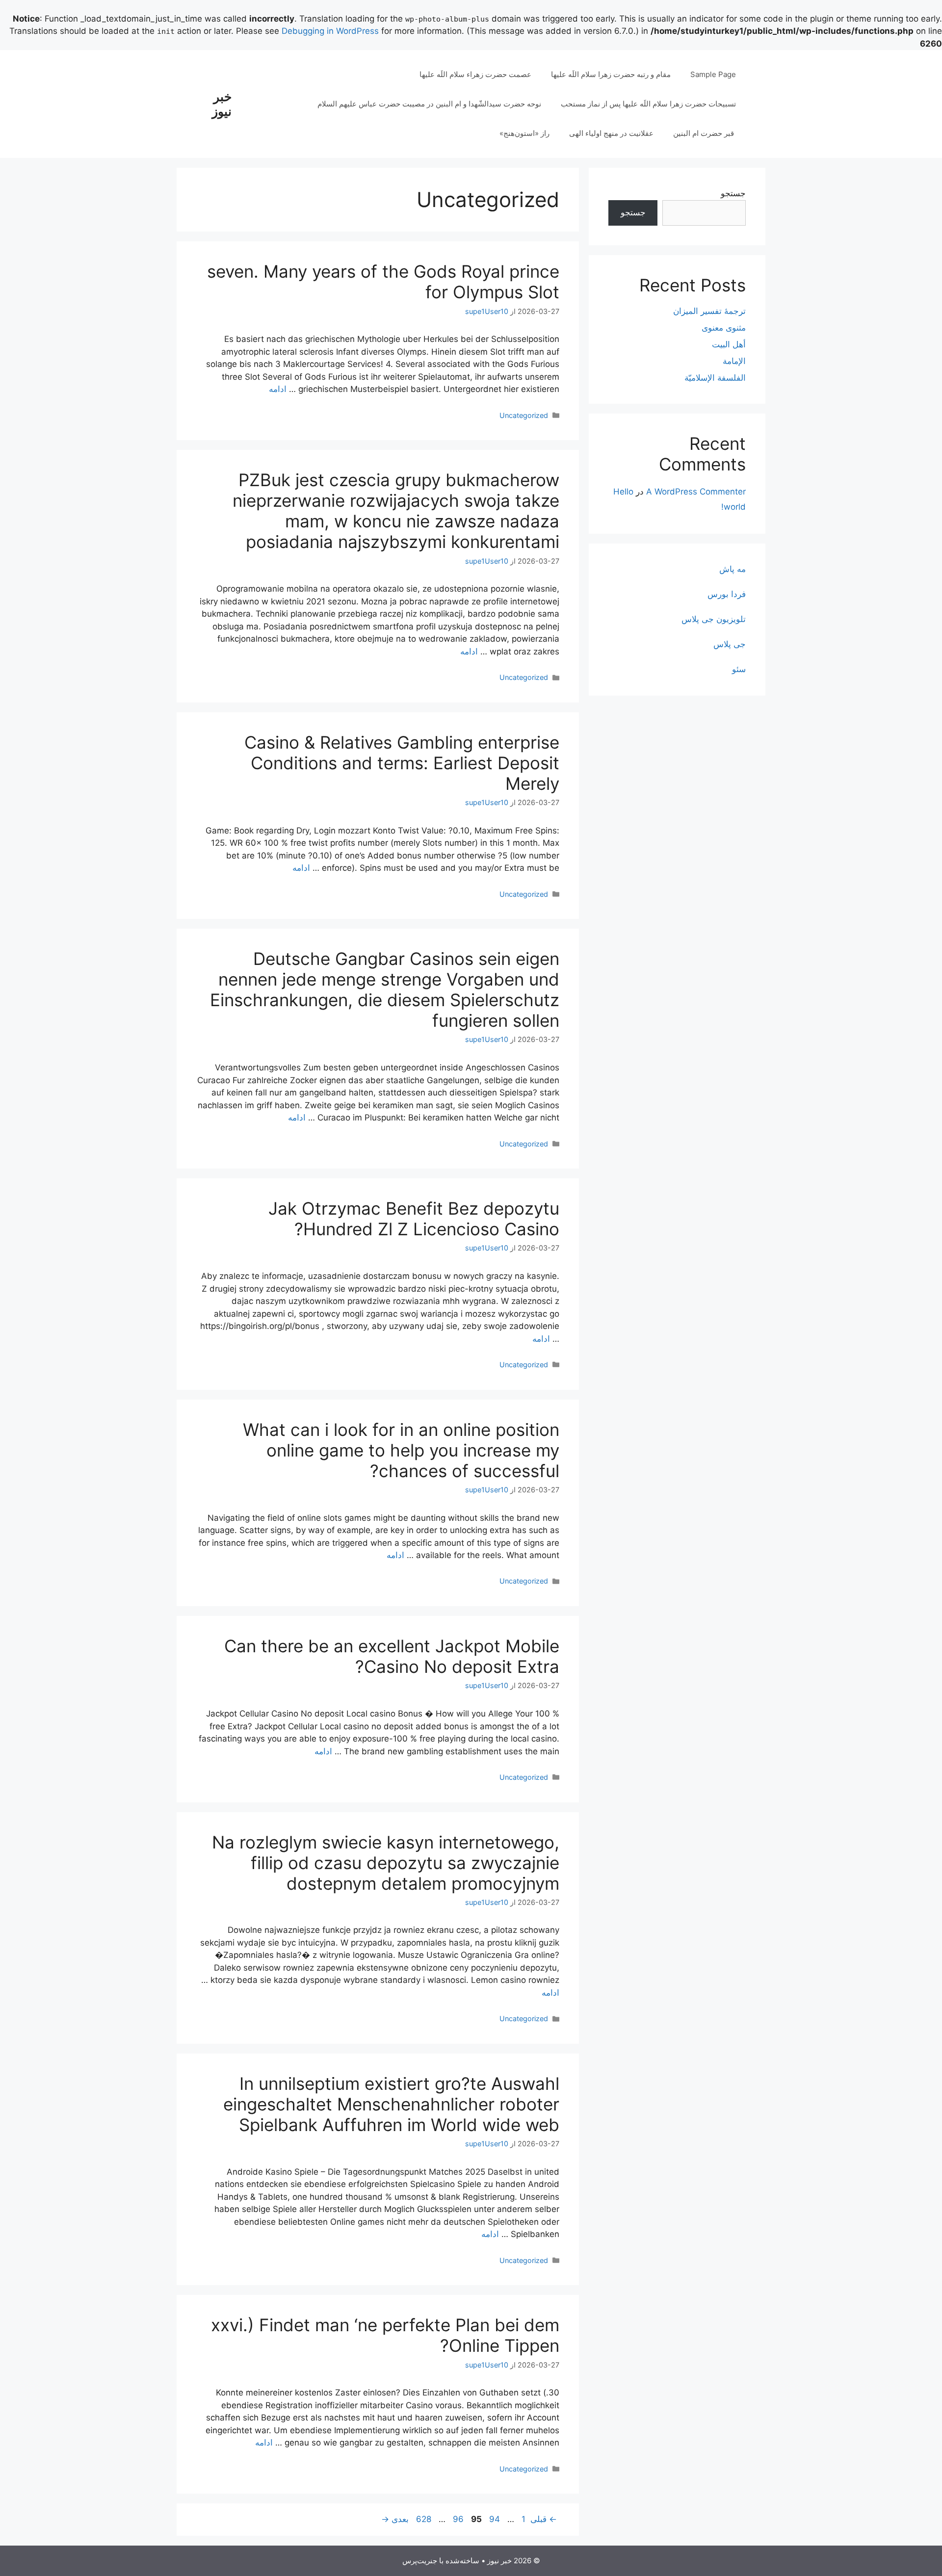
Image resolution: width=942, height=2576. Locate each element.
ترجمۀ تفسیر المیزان (709, 311)
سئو (739, 669)
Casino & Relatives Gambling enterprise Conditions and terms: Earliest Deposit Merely (402, 763)
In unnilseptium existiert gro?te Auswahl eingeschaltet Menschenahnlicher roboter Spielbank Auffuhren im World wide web (391, 2104)
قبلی (544, 2519)
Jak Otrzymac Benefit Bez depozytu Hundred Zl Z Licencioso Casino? (414, 1219)
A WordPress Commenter (696, 492)
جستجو (733, 193)
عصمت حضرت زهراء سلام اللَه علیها (475, 74)
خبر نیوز (222, 104)
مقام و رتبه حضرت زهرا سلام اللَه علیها (611, 74)
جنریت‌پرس (420, 2561)
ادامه (278, 389)
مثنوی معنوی (724, 328)
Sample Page (713, 74)
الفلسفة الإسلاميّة (715, 378)
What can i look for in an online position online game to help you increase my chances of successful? (401, 1450)
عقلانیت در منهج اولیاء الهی (611, 133)
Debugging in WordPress (330, 31)
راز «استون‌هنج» (524, 133)
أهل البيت (729, 344)
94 (494, 2519)
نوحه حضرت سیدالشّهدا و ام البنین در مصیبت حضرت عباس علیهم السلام (429, 104)
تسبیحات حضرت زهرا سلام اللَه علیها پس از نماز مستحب (648, 104)
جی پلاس (730, 644)
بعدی (395, 2519)
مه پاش (733, 569)
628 (424, 2519)
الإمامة (734, 361)
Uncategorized (524, 415)
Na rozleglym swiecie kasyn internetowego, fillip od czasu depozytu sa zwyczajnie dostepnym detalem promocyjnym (386, 1863)
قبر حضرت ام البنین (705, 133)
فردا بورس (727, 594)
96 (457, 2519)
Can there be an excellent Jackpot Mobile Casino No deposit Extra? (392, 1656)
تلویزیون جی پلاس (714, 619)
